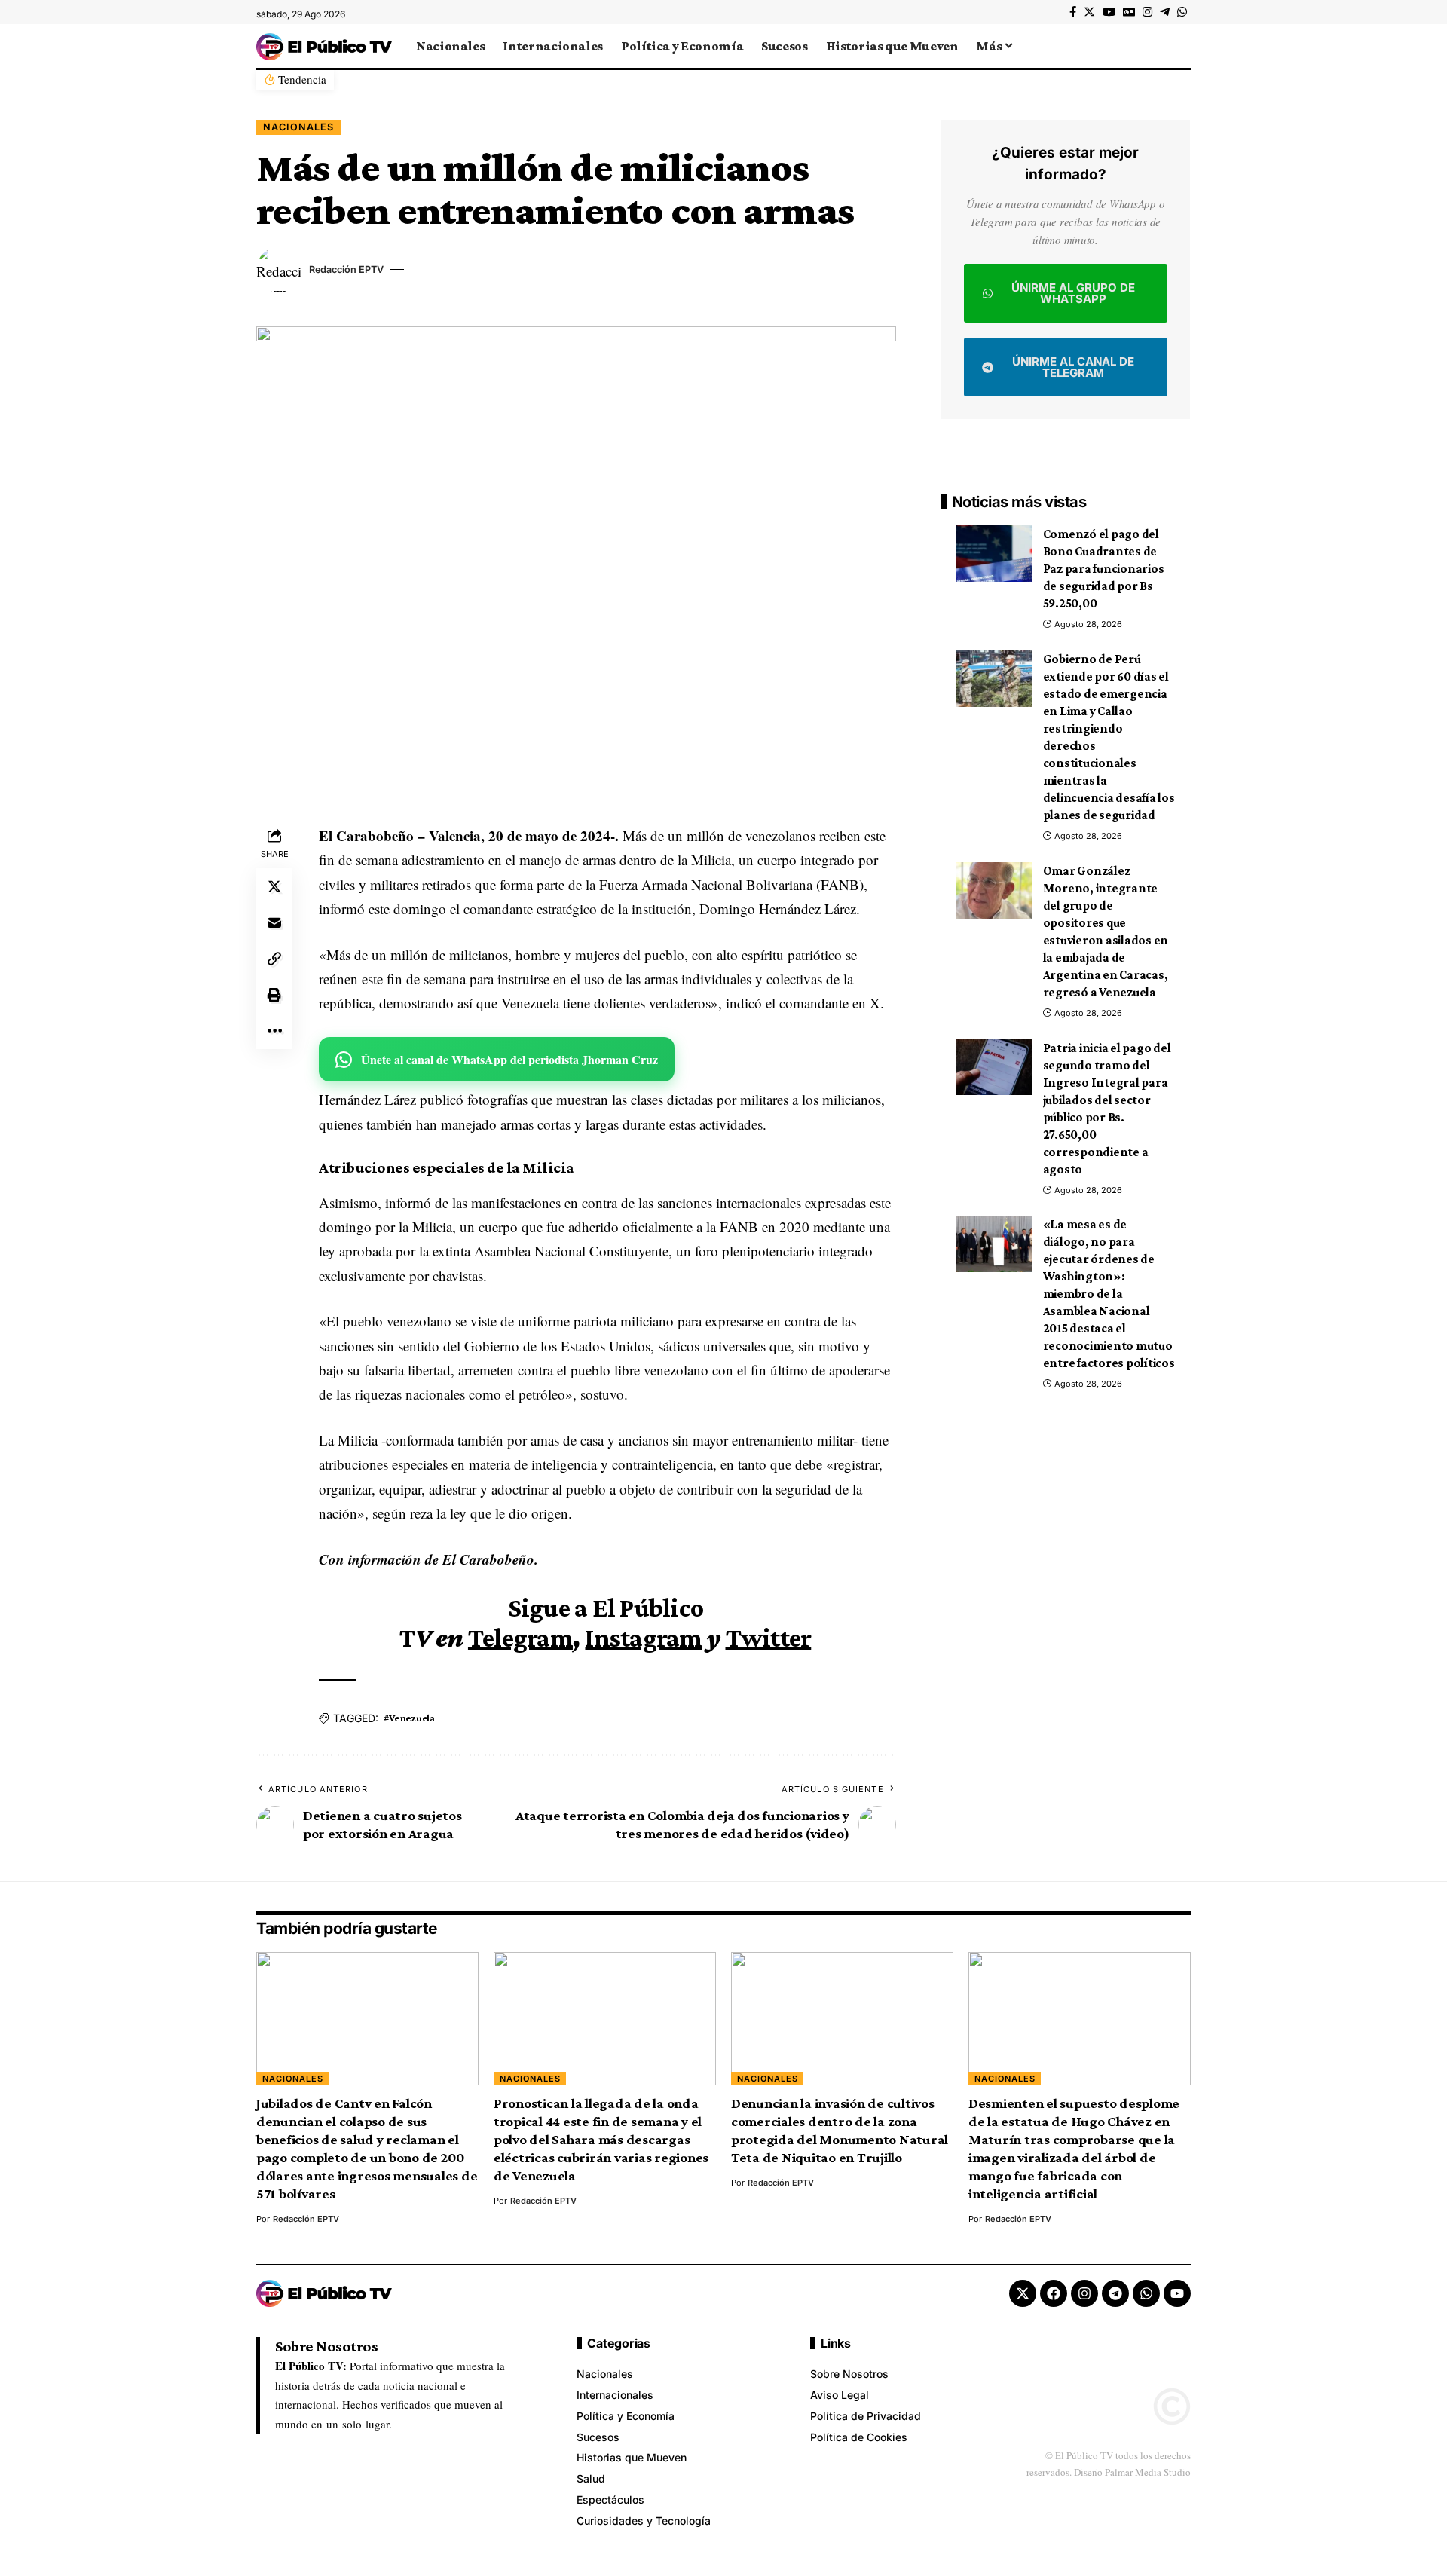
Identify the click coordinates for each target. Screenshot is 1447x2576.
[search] (1179, 46)
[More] (274, 1031)
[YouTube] (1109, 12)
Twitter (769, 1638)
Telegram (520, 1638)
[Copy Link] (274, 959)
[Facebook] (1073, 12)
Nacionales (298, 127)
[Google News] (1129, 12)
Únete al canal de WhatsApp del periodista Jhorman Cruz (509, 1059)
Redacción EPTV (346, 269)
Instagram (643, 1638)
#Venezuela (409, 1718)
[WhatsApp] (1182, 12)
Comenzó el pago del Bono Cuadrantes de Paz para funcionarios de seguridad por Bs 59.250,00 (1104, 569)
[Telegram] (1165, 12)
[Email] (274, 922)
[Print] (274, 995)
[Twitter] (1089, 12)
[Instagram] (1147, 12)
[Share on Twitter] (274, 886)
